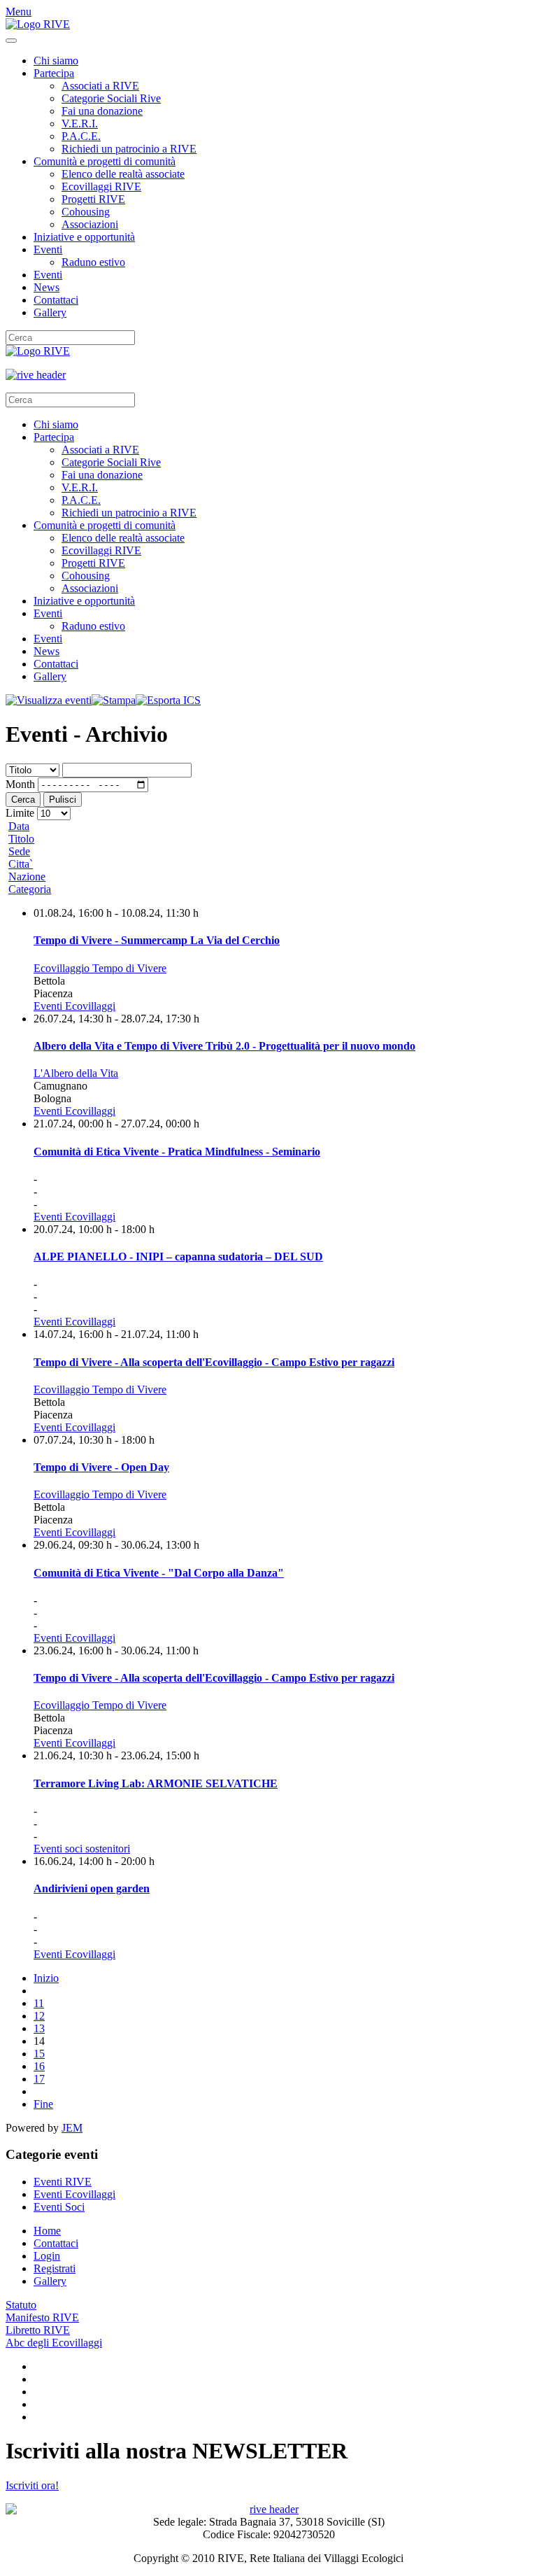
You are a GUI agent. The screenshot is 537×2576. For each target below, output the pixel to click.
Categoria (30, 889)
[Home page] (268, 375)
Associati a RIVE (100, 86)
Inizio (46, 1978)
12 (39, 2016)
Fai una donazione (102, 111)
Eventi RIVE (63, 2182)
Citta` (21, 864)
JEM (72, 2128)
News (46, 287)
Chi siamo (56, 61)
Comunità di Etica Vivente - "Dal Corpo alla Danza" (159, 1573)
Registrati (55, 2268)
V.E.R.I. (80, 124)
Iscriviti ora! (32, 2485)
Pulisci (63, 800)
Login (47, 2256)
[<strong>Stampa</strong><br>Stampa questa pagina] (114, 700)
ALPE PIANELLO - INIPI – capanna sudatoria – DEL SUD (178, 1257)
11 (39, 2003)
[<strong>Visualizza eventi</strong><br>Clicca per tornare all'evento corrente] (49, 700)
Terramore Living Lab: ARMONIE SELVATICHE (156, 1783)
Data (19, 826)
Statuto (21, 2305)
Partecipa (54, 73)
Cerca (23, 800)
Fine (43, 2104)
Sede (19, 851)
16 (39, 2066)
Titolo (21, 839)
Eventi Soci (59, 2207)
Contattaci (56, 300)
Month (20, 784)
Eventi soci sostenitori (82, 1849)
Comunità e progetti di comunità (105, 161)
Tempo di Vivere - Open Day (101, 1467)
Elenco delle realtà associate (123, 174)
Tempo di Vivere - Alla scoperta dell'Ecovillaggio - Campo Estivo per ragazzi (214, 1362)
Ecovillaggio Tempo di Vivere (100, 968)
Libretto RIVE (38, 2330)
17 (39, 2079)
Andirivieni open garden (92, 1888)
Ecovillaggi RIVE (101, 186)
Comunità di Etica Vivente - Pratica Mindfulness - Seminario (177, 1152)
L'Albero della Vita (76, 1073)
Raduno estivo (93, 262)
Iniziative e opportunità (84, 237)
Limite (20, 813)
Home (47, 2231)
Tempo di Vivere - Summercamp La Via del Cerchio (157, 940)
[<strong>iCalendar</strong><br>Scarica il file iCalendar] (168, 700)
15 (39, 2054)
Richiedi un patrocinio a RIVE (129, 149)
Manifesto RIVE (42, 2317)
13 (39, 2028)
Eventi (48, 249)
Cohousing (86, 212)
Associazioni (90, 224)
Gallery (50, 312)
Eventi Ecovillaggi (74, 1006)
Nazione (27, 877)
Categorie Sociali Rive (111, 98)
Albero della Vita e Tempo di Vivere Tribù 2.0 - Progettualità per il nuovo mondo (224, 1046)
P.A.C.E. (81, 136)
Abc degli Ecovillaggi (54, 2343)
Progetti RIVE (93, 199)
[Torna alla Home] (38, 24)
